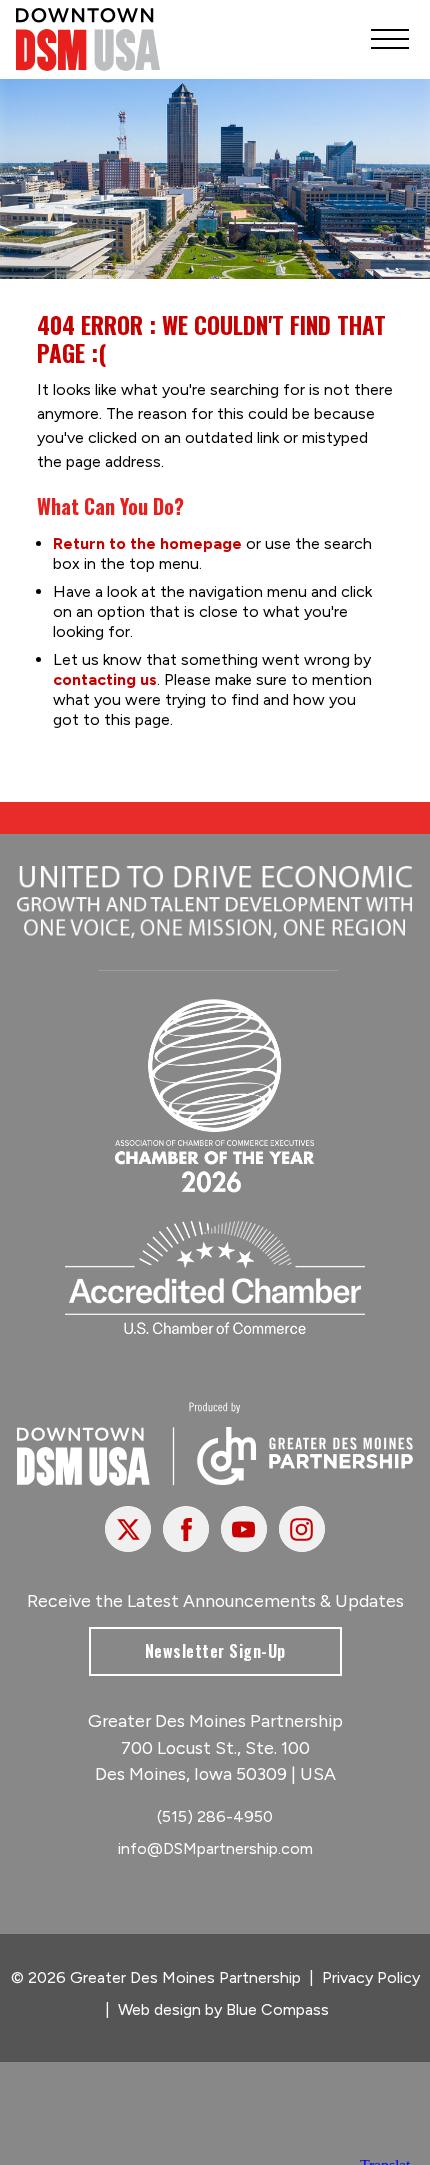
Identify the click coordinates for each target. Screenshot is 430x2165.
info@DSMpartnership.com (215, 1848)
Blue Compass (277, 2009)
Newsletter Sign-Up (215, 1651)
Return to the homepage (147, 543)
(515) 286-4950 (215, 1816)
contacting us (105, 679)
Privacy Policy (371, 1977)
